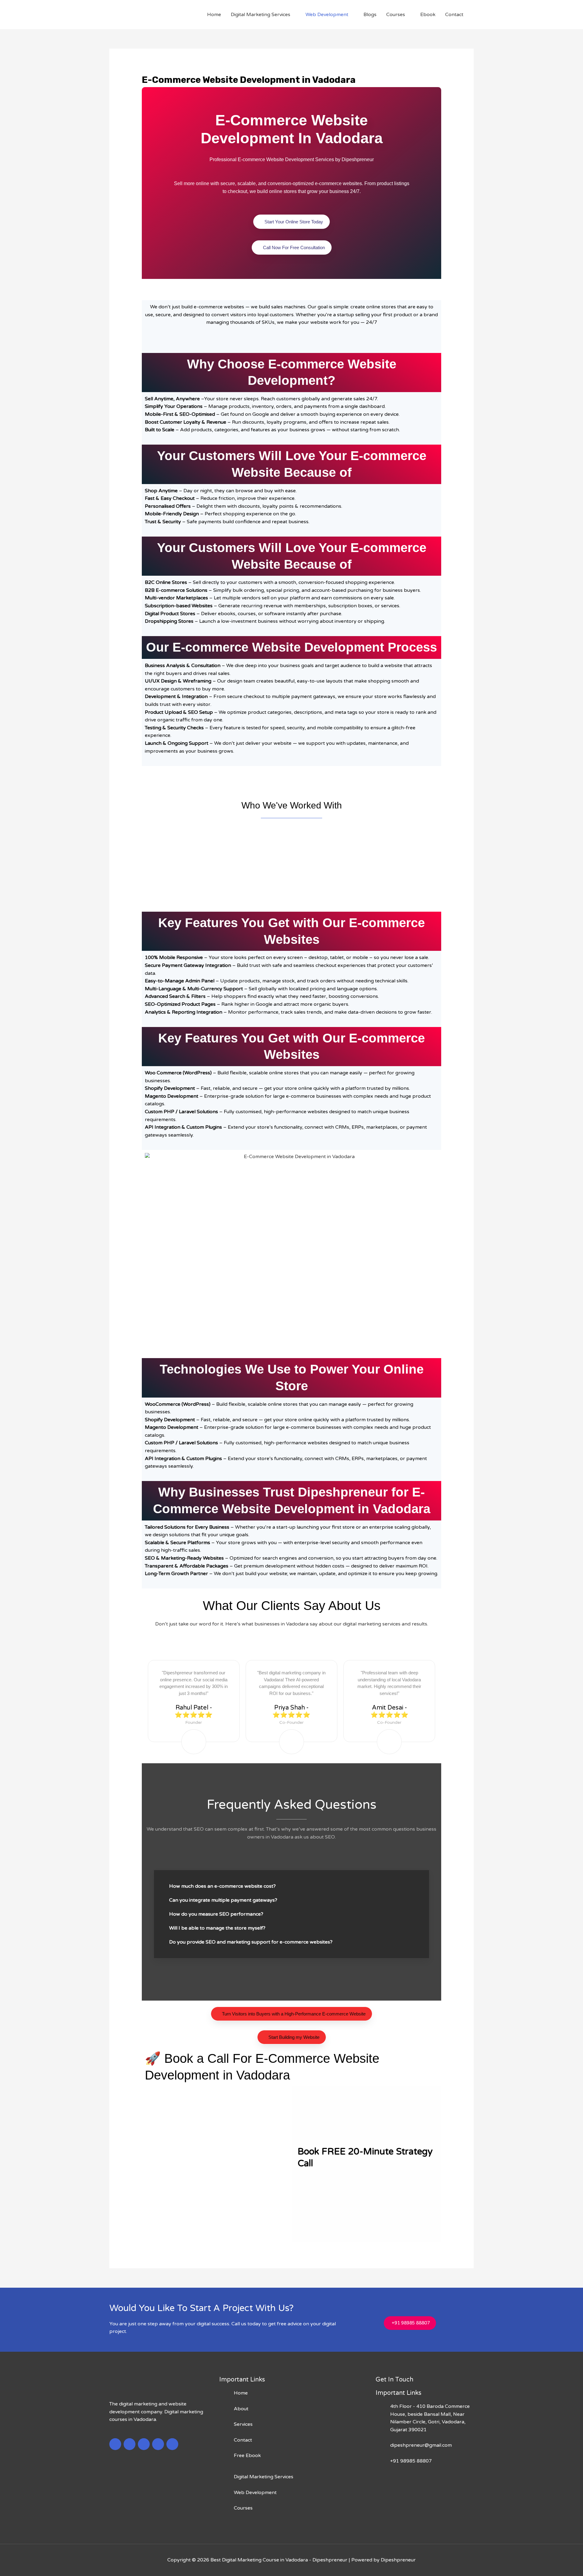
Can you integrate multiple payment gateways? (223, 1900)
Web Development (327, 15)
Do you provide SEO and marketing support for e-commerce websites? (251, 1942)
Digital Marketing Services (261, 15)
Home (214, 15)
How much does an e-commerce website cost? (222, 1886)
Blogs (370, 15)
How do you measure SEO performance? (216, 1914)
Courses (396, 15)
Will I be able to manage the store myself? (217, 1928)
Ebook (428, 15)
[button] (150, 855)
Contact (454, 15)
